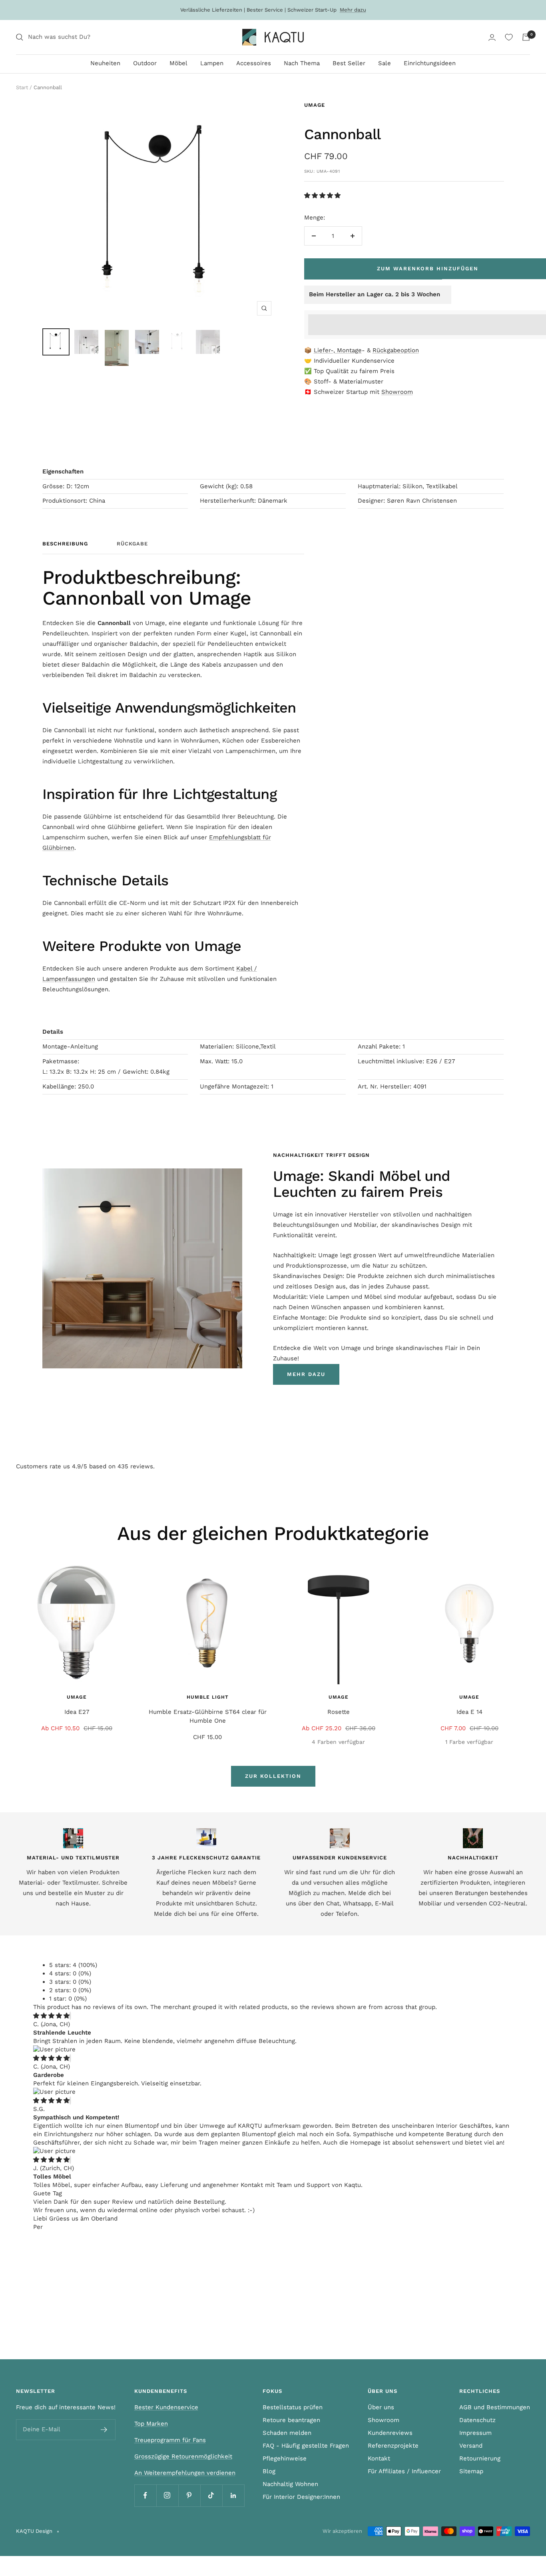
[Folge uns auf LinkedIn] (233, 2495)
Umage (315, 105)
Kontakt (379, 2458)
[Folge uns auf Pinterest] (189, 2495)
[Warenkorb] (526, 37)
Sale (385, 63)
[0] (509, 37)
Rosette (339, 1712)
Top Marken (151, 2424)
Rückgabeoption (396, 350)
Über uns (381, 2407)
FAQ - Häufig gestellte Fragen (306, 2446)
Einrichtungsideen (430, 63)
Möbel (178, 63)
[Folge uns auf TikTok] (211, 2495)
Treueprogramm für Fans (170, 2440)
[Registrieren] (104, 2430)
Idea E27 (77, 1712)
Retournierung (480, 2458)
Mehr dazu (353, 10)
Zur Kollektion (273, 1776)
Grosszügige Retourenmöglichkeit (183, 2456)
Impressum (475, 2433)
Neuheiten (105, 63)
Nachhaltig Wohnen (290, 2484)
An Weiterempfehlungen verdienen (185, 2473)
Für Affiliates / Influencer (404, 2471)
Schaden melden (287, 2433)
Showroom (397, 392)
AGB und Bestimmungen (495, 2407)
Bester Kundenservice (166, 2407)
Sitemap (471, 2471)
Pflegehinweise (285, 2458)
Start (22, 87)
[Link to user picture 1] (54, 2049)
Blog (269, 2471)
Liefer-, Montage (338, 350)
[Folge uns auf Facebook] (145, 2495)
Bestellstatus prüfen (293, 2407)
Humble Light (208, 1697)
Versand (471, 2446)
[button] (323, 196)
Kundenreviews (390, 2433)
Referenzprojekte (393, 2446)
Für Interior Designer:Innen (301, 2497)
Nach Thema (302, 63)
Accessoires (254, 63)
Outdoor (145, 63)
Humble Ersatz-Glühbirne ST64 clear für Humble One (208, 1716)
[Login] (492, 37)
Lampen (212, 63)
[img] (51, 2016)
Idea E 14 (469, 1712)
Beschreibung (65, 544)
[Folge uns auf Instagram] (167, 2495)
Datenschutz (477, 2420)
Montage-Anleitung (70, 1046)
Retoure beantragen (291, 2420)
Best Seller (349, 63)
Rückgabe (132, 544)
